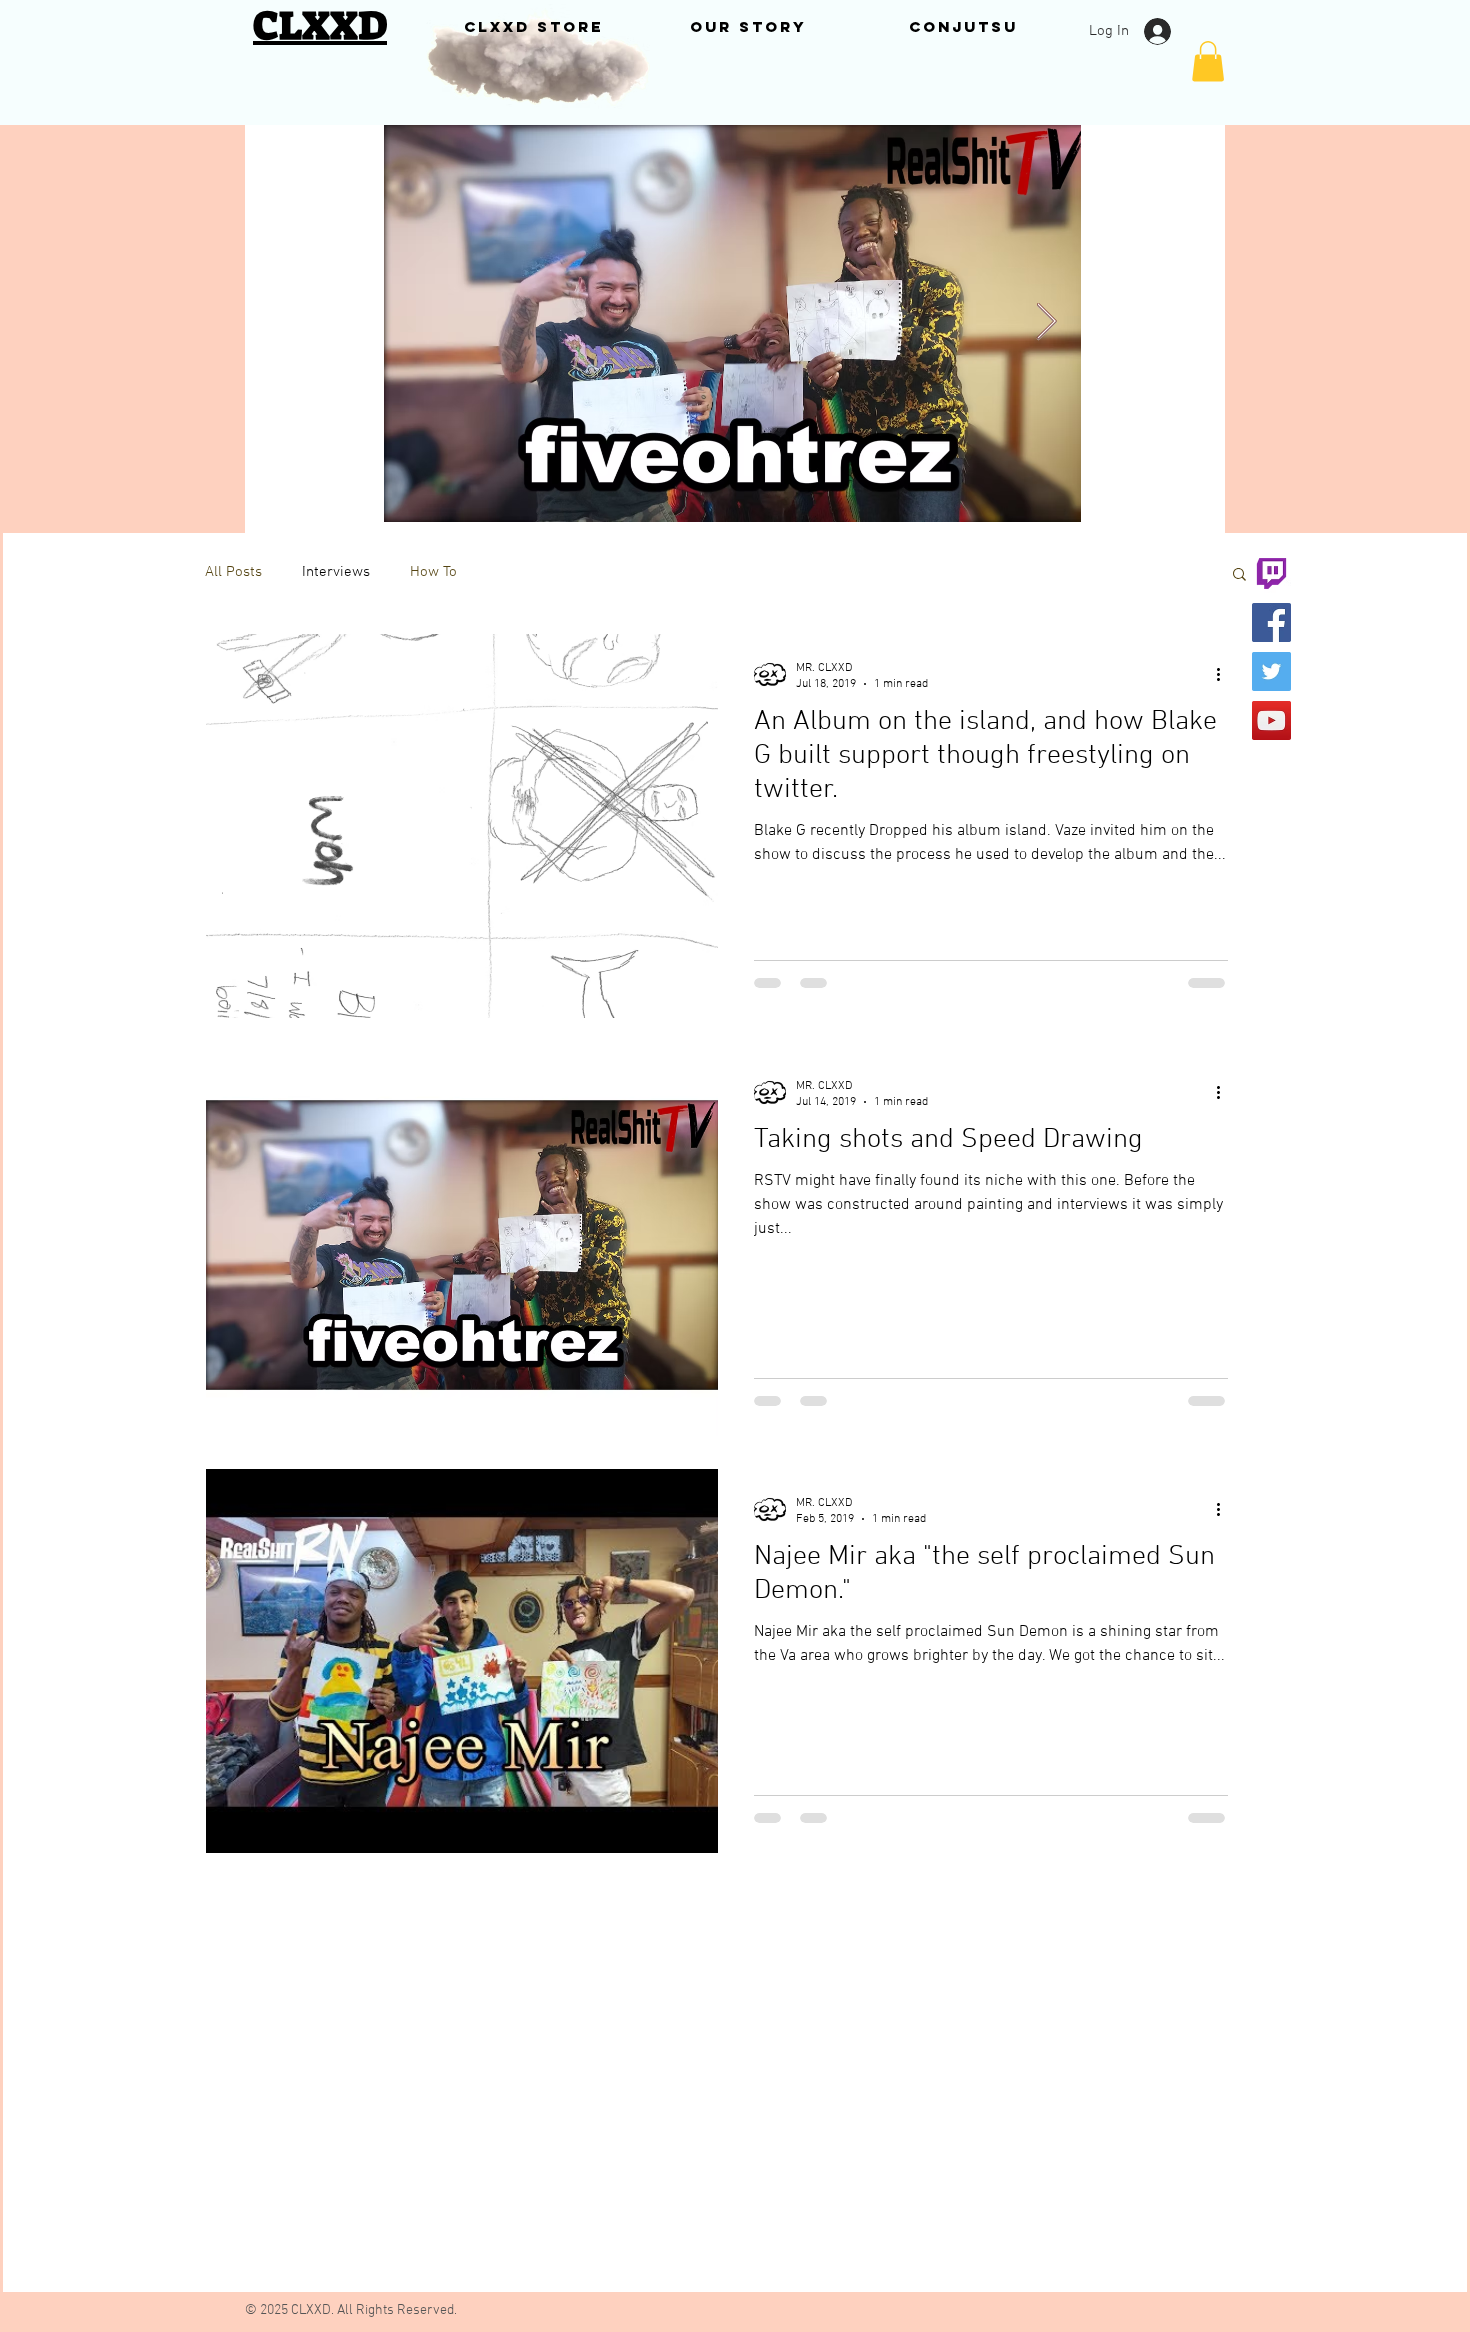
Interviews (336, 572)
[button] (1208, 61)
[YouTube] (1271, 720)
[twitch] (1271, 573)
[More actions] (1225, 675)
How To (433, 572)
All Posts (233, 572)
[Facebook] (1271, 622)
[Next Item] (1046, 322)
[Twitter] (1271, 671)
